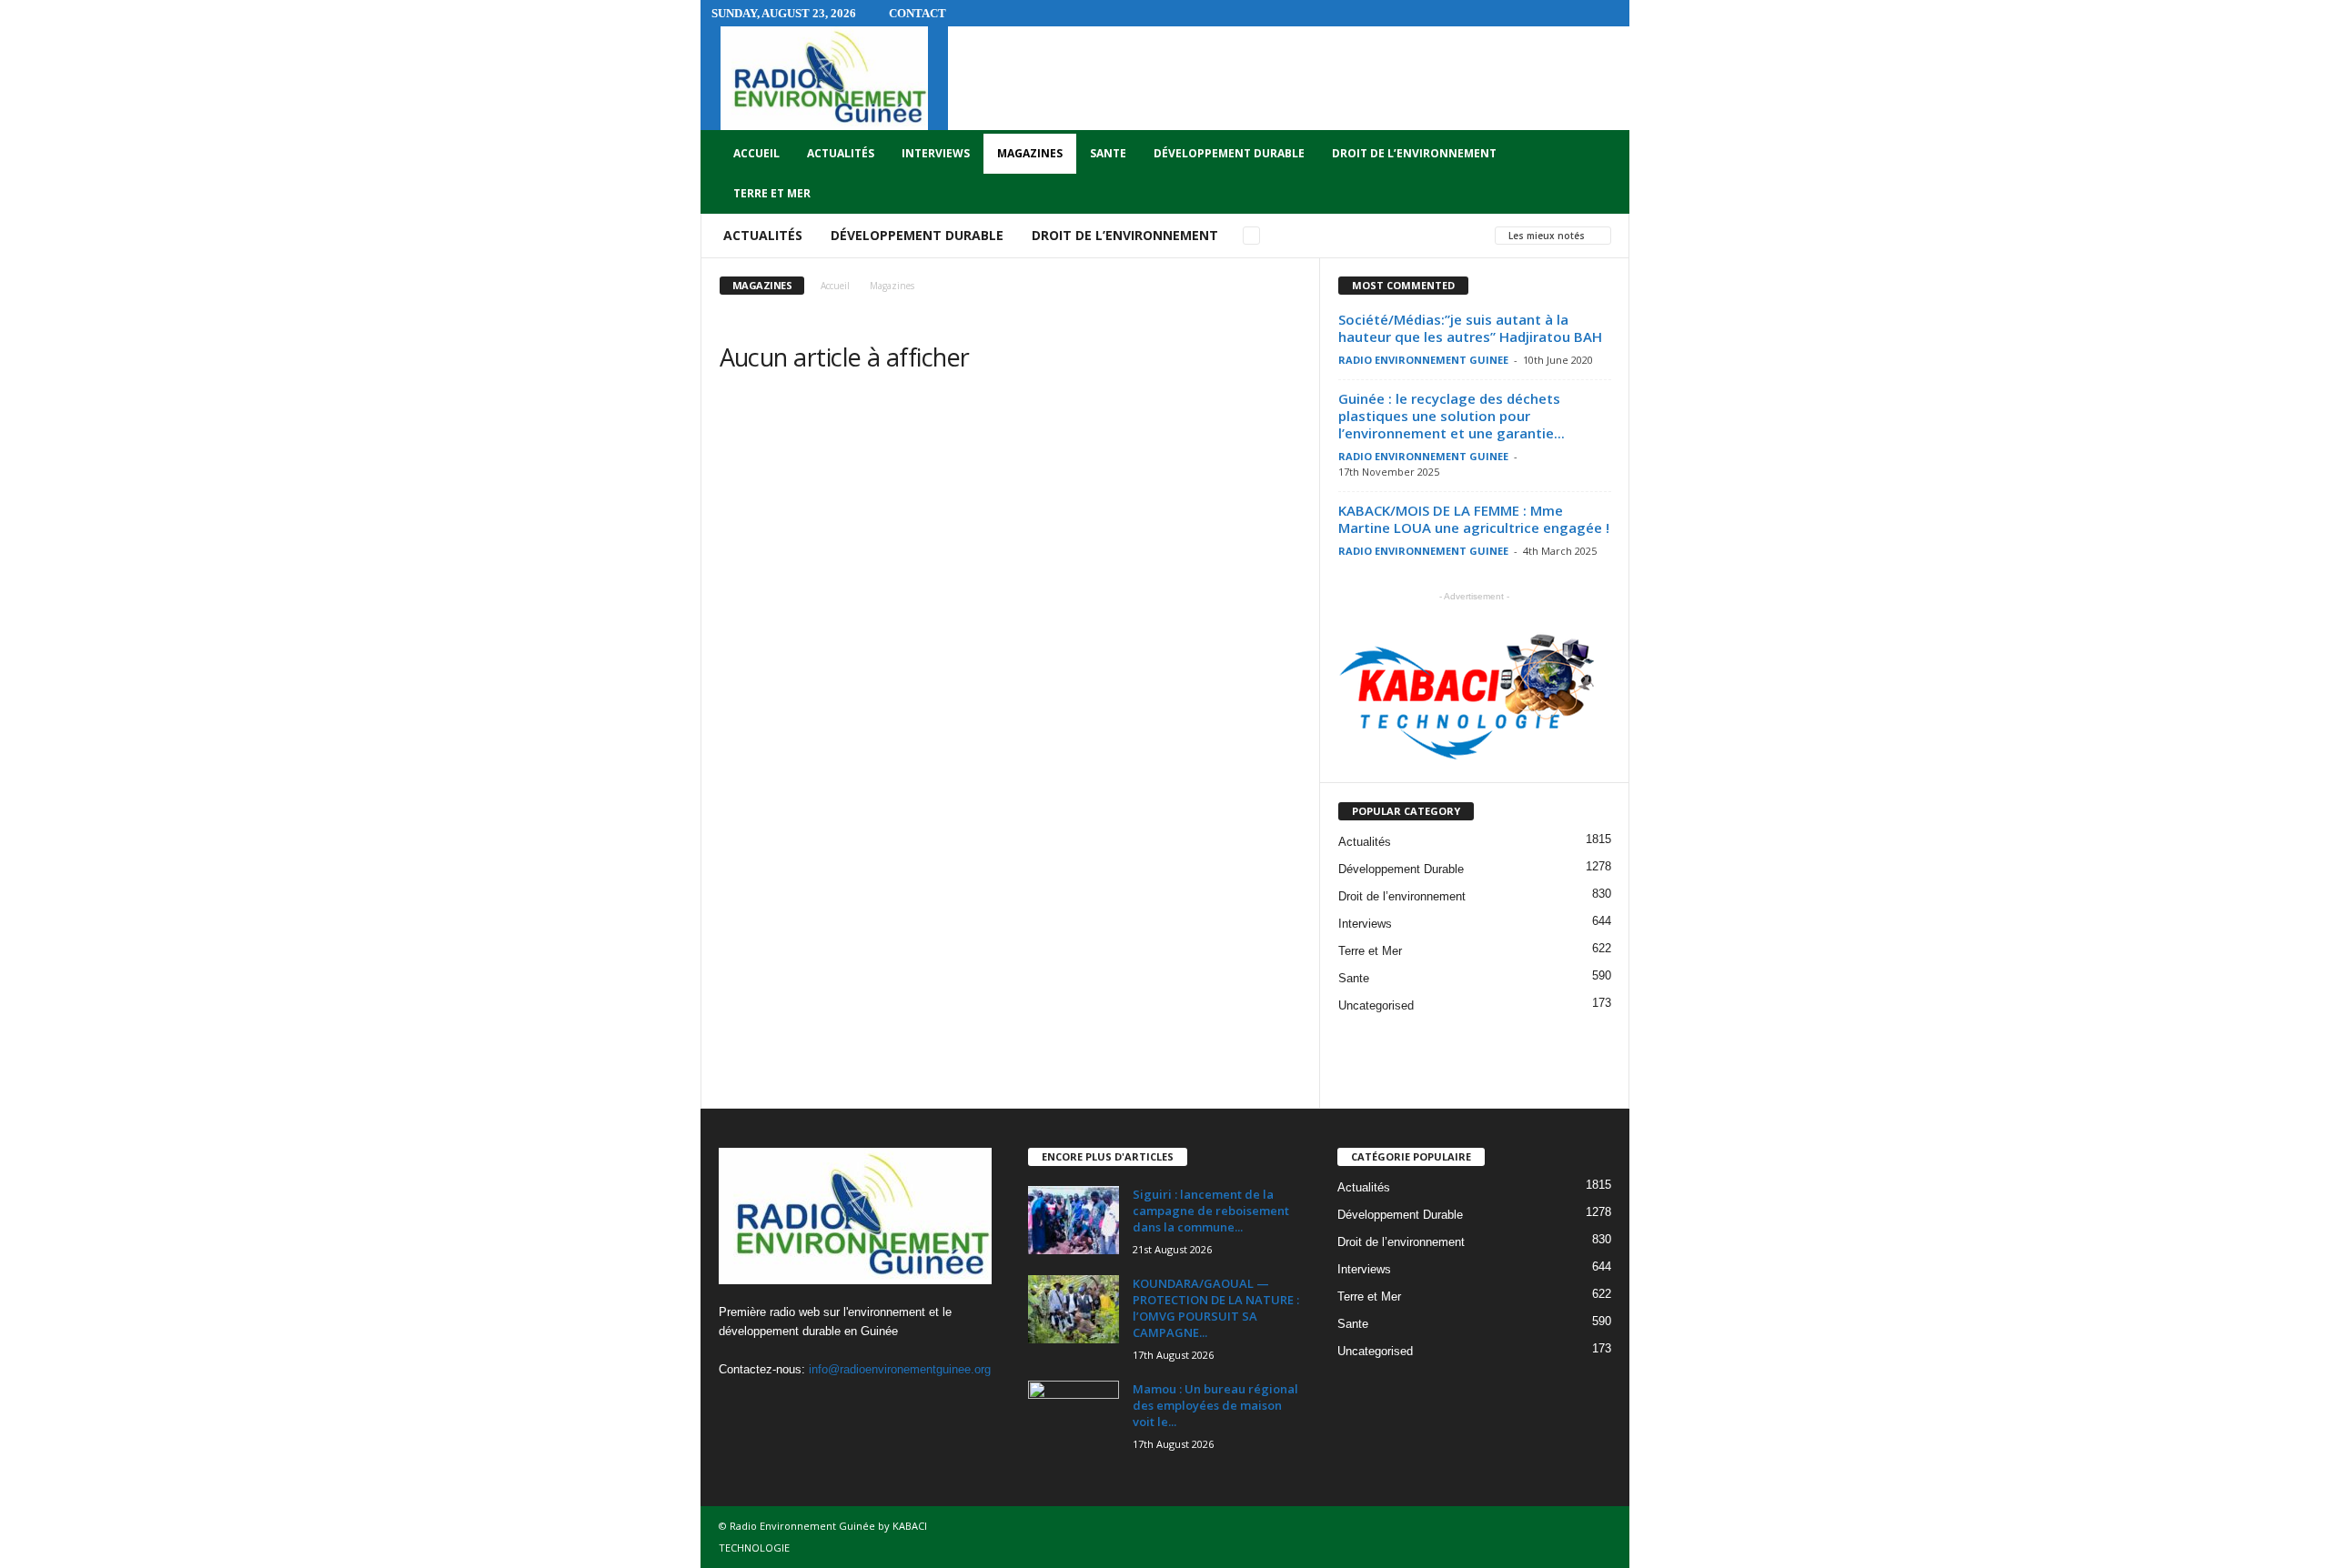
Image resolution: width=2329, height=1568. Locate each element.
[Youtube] (810, 1405)
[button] (1602, 174)
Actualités (841, 153)
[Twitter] (775, 1405)
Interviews (936, 153)
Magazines (1030, 153)
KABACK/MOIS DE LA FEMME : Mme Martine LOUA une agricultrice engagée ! (1474, 519)
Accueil (756, 153)
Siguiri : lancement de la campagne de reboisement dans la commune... (1211, 1211)
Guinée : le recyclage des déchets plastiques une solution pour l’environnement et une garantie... (1452, 416)
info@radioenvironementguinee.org (900, 1369)
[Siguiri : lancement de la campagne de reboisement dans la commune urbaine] (1074, 1220)
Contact (917, 13)
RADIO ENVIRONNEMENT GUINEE (1423, 360)
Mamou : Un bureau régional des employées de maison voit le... (1215, 1405)
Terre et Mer (772, 193)
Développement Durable (1229, 153)
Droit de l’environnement (1414, 153)
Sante (1108, 153)
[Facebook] (737, 1405)
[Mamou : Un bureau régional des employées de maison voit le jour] (1074, 1415)
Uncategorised (1376, 1005)
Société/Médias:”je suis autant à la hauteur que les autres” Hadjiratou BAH (1470, 328)
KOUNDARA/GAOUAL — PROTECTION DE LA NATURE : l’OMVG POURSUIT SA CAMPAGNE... (1216, 1308)
